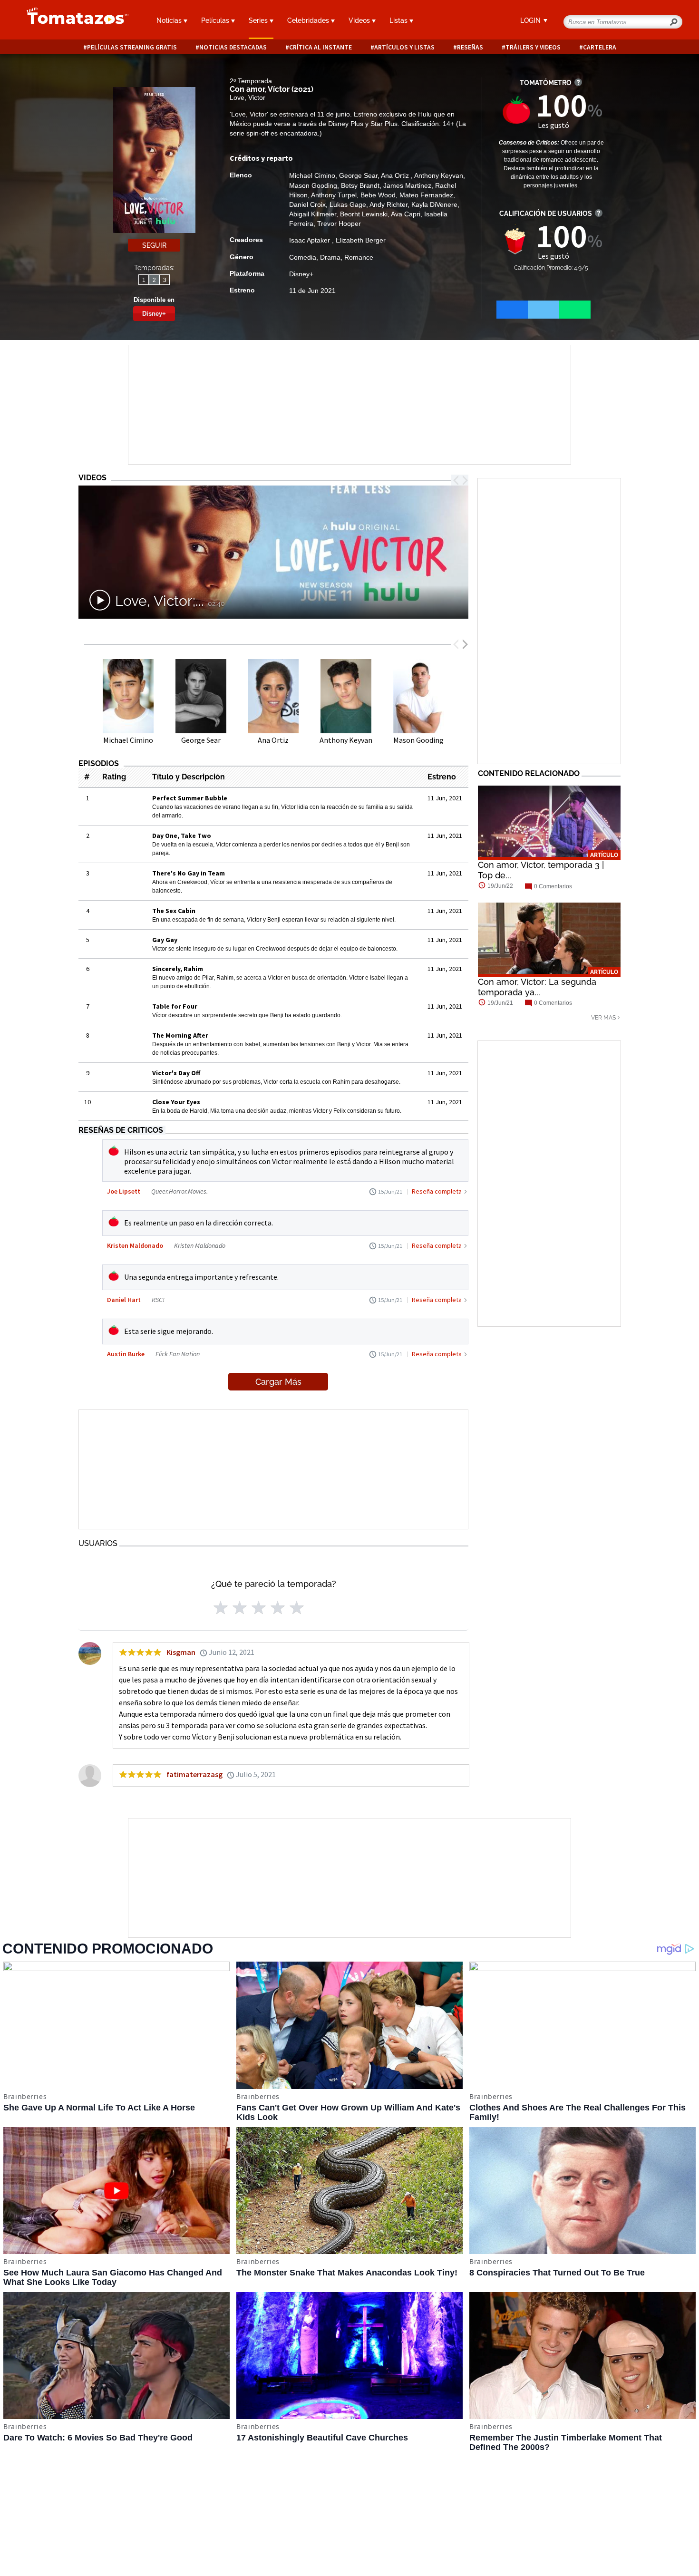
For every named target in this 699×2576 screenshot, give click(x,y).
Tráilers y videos (533, 47)
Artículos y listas (404, 47)
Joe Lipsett (124, 1191)
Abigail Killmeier (313, 214)
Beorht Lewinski (364, 214)
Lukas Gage (348, 204)
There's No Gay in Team (189, 873)
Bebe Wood (378, 195)
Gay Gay (165, 940)
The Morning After (180, 1035)
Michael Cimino (312, 175)
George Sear (358, 175)
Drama (330, 257)
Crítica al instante (320, 47)
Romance (359, 257)
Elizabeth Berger (361, 240)
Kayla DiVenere (434, 204)
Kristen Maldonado (135, 1245)
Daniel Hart (124, 1300)
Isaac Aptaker (311, 240)
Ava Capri (406, 214)
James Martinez (407, 185)
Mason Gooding (313, 185)
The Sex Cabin (174, 911)
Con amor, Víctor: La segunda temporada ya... (537, 987)
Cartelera (600, 47)
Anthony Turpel (334, 195)
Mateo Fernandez (426, 195)
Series (259, 20)
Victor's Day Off (176, 1073)
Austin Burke (126, 1354)
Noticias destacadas (233, 47)
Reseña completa (437, 1191)
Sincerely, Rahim (178, 969)
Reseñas (470, 47)
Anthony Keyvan (439, 175)
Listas (399, 20)
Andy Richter (388, 204)
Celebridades (309, 20)
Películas (216, 20)
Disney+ (154, 314)
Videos (360, 20)
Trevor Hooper (339, 224)
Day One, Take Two (182, 836)
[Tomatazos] (74, 21)
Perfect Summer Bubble (190, 798)
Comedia (303, 257)
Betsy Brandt (360, 185)
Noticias (170, 20)
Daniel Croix (307, 204)
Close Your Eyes (176, 1102)
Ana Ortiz (396, 175)
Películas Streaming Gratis (132, 47)
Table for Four (175, 1006)
